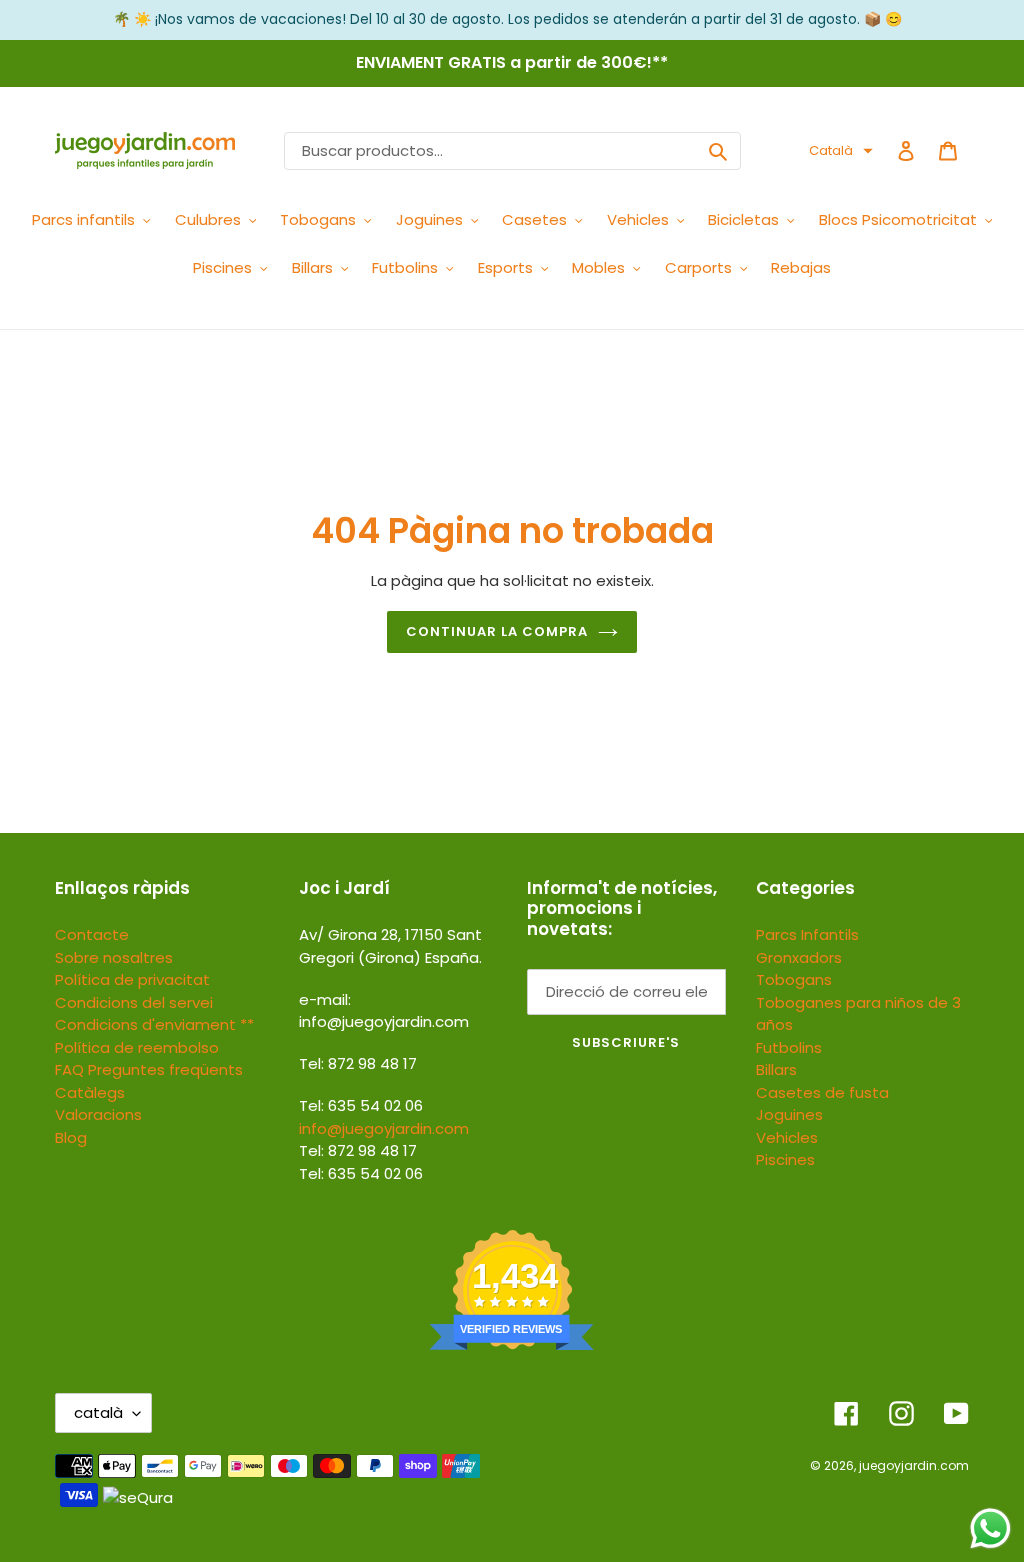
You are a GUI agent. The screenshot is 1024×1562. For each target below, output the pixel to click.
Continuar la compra (497, 631)
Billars (776, 1069)
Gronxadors (799, 957)
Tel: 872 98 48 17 (358, 1150)
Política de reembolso (137, 1047)
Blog (71, 1137)
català (98, 1412)
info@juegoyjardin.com (384, 1128)
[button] (841, 151)
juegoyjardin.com (914, 1465)
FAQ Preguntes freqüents (149, 1069)
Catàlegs (90, 1092)
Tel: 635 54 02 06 (361, 1173)
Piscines (785, 1159)
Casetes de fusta (822, 1092)
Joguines (789, 1114)
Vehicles (787, 1137)
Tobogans (794, 979)
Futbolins (789, 1047)
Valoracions (98, 1114)
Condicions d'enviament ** (154, 1024)
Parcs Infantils (807, 934)
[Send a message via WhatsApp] (990, 1528)
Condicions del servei (134, 1002)
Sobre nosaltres (114, 957)
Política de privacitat (132, 979)
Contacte (92, 934)
